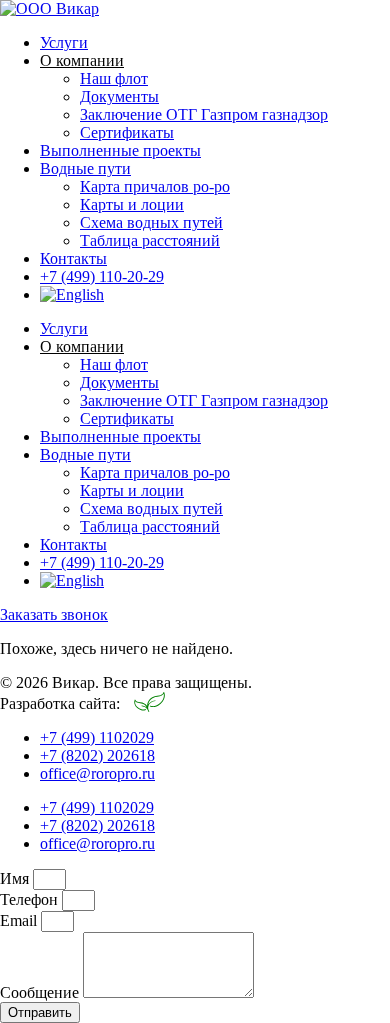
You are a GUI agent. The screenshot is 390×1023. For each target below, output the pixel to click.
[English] (72, 294)
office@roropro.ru (97, 773)
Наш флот (114, 78)
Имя (16, 878)
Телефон (31, 899)
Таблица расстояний (150, 240)
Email (20, 920)
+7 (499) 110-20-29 (102, 276)
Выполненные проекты (120, 150)
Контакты (73, 258)
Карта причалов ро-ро (155, 186)
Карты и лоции (132, 204)
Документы (119, 96)
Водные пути (85, 168)
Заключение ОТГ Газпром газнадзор (204, 114)
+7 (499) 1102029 (97, 737)
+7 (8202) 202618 (97, 755)
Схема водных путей (151, 222)
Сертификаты (127, 132)
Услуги (64, 42)
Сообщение (41, 992)
